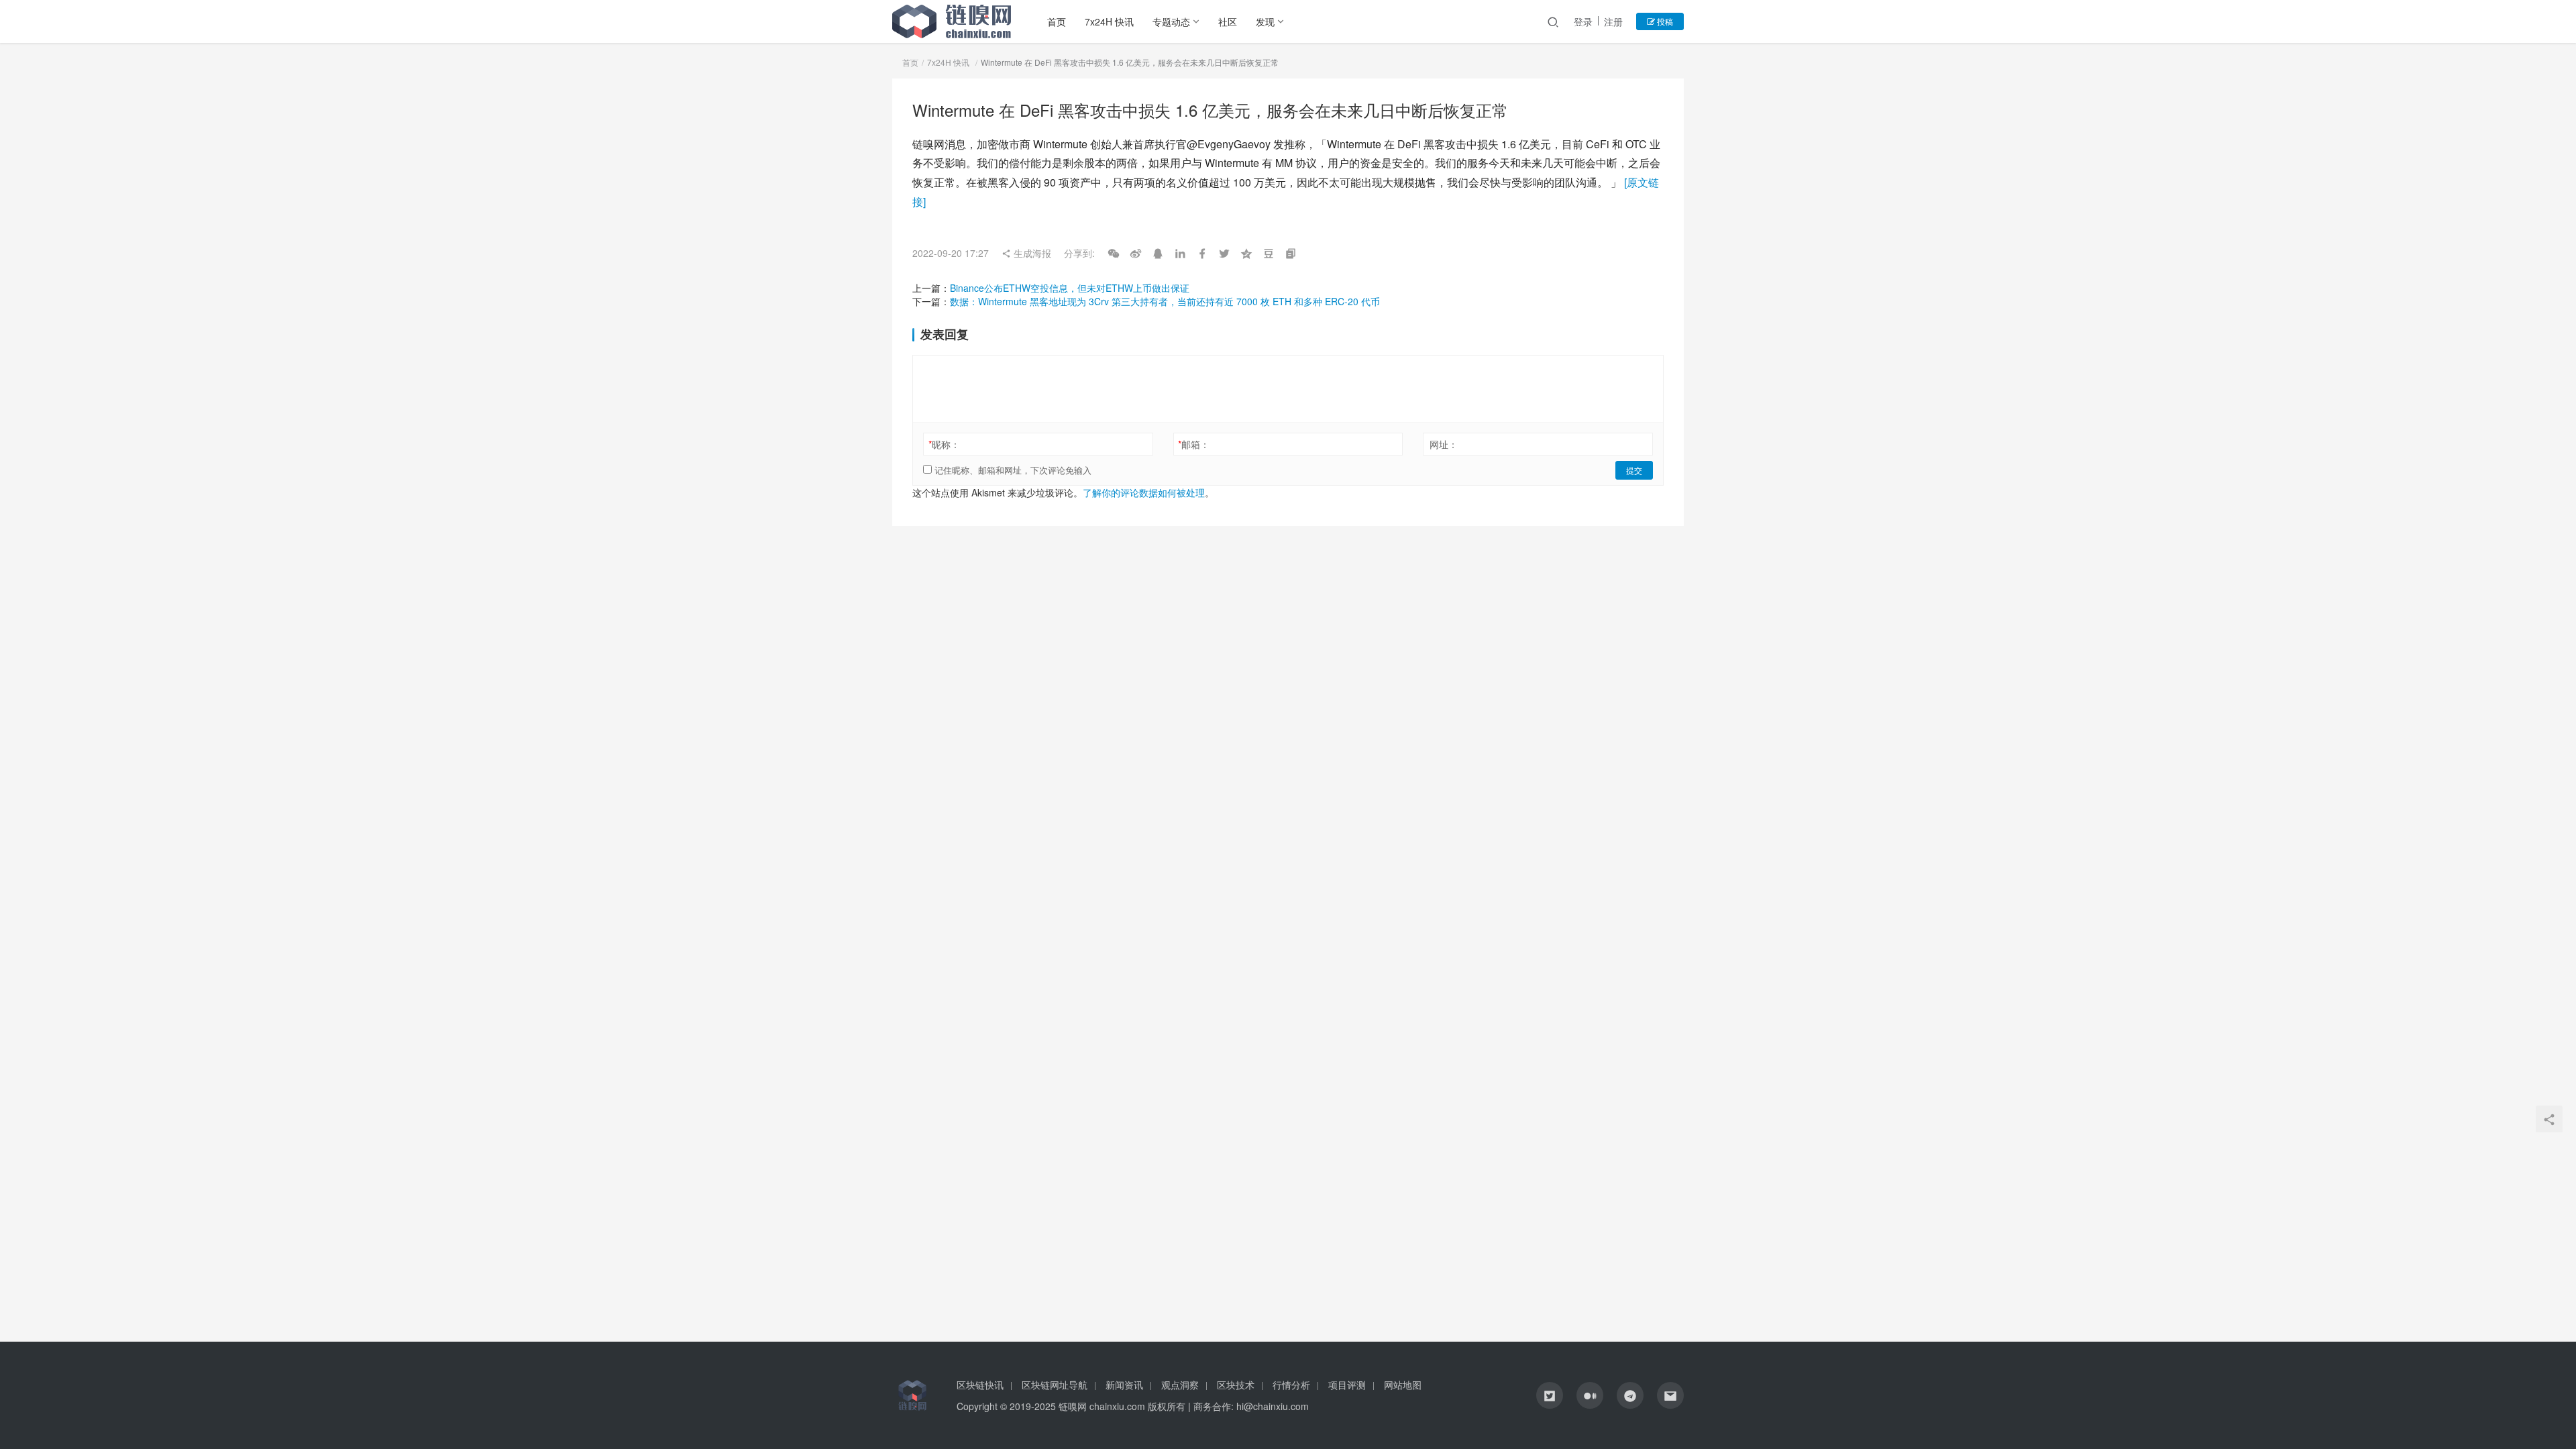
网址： (1444, 444)
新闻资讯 (1124, 1385)
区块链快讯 (980, 1385)
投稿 (1664, 21)
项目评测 (1347, 1385)
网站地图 (1403, 1385)
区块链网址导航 (1055, 1385)
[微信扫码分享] (1114, 253)
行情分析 (1291, 1385)
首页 (1057, 21)
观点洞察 (1180, 1385)
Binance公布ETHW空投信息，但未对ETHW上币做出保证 (1070, 288)
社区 (1228, 21)
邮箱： (1194, 444)
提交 (1634, 470)
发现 (1265, 21)
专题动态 (1171, 21)
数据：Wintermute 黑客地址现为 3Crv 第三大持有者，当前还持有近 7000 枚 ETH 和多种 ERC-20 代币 (1165, 301)
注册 (1613, 21)
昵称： (944, 444)
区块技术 (1236, 1385)
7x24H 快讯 (1109, 21)
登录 (1583, 21)
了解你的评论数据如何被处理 (1144, 492)
